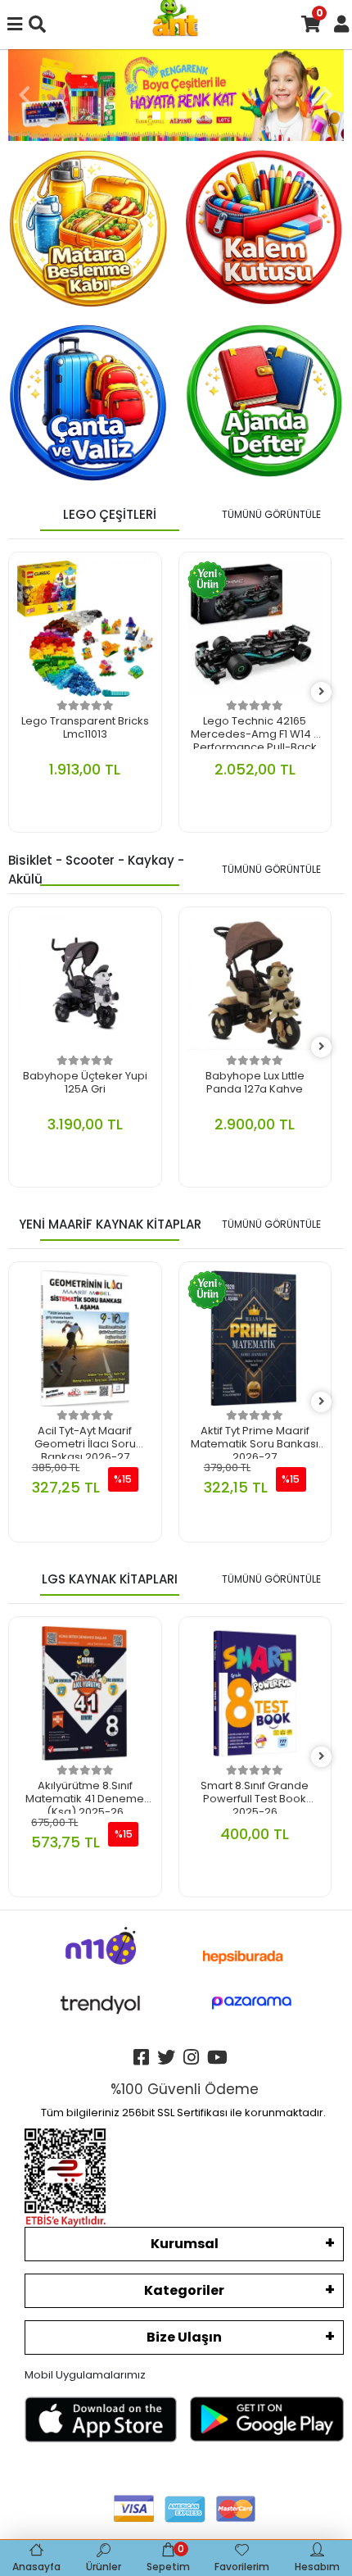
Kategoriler (184, 2290)
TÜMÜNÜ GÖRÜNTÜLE (271, 514)
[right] (322, 692)
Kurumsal (185, 2244)
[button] (25, 95)
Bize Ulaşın (184, 2337)
